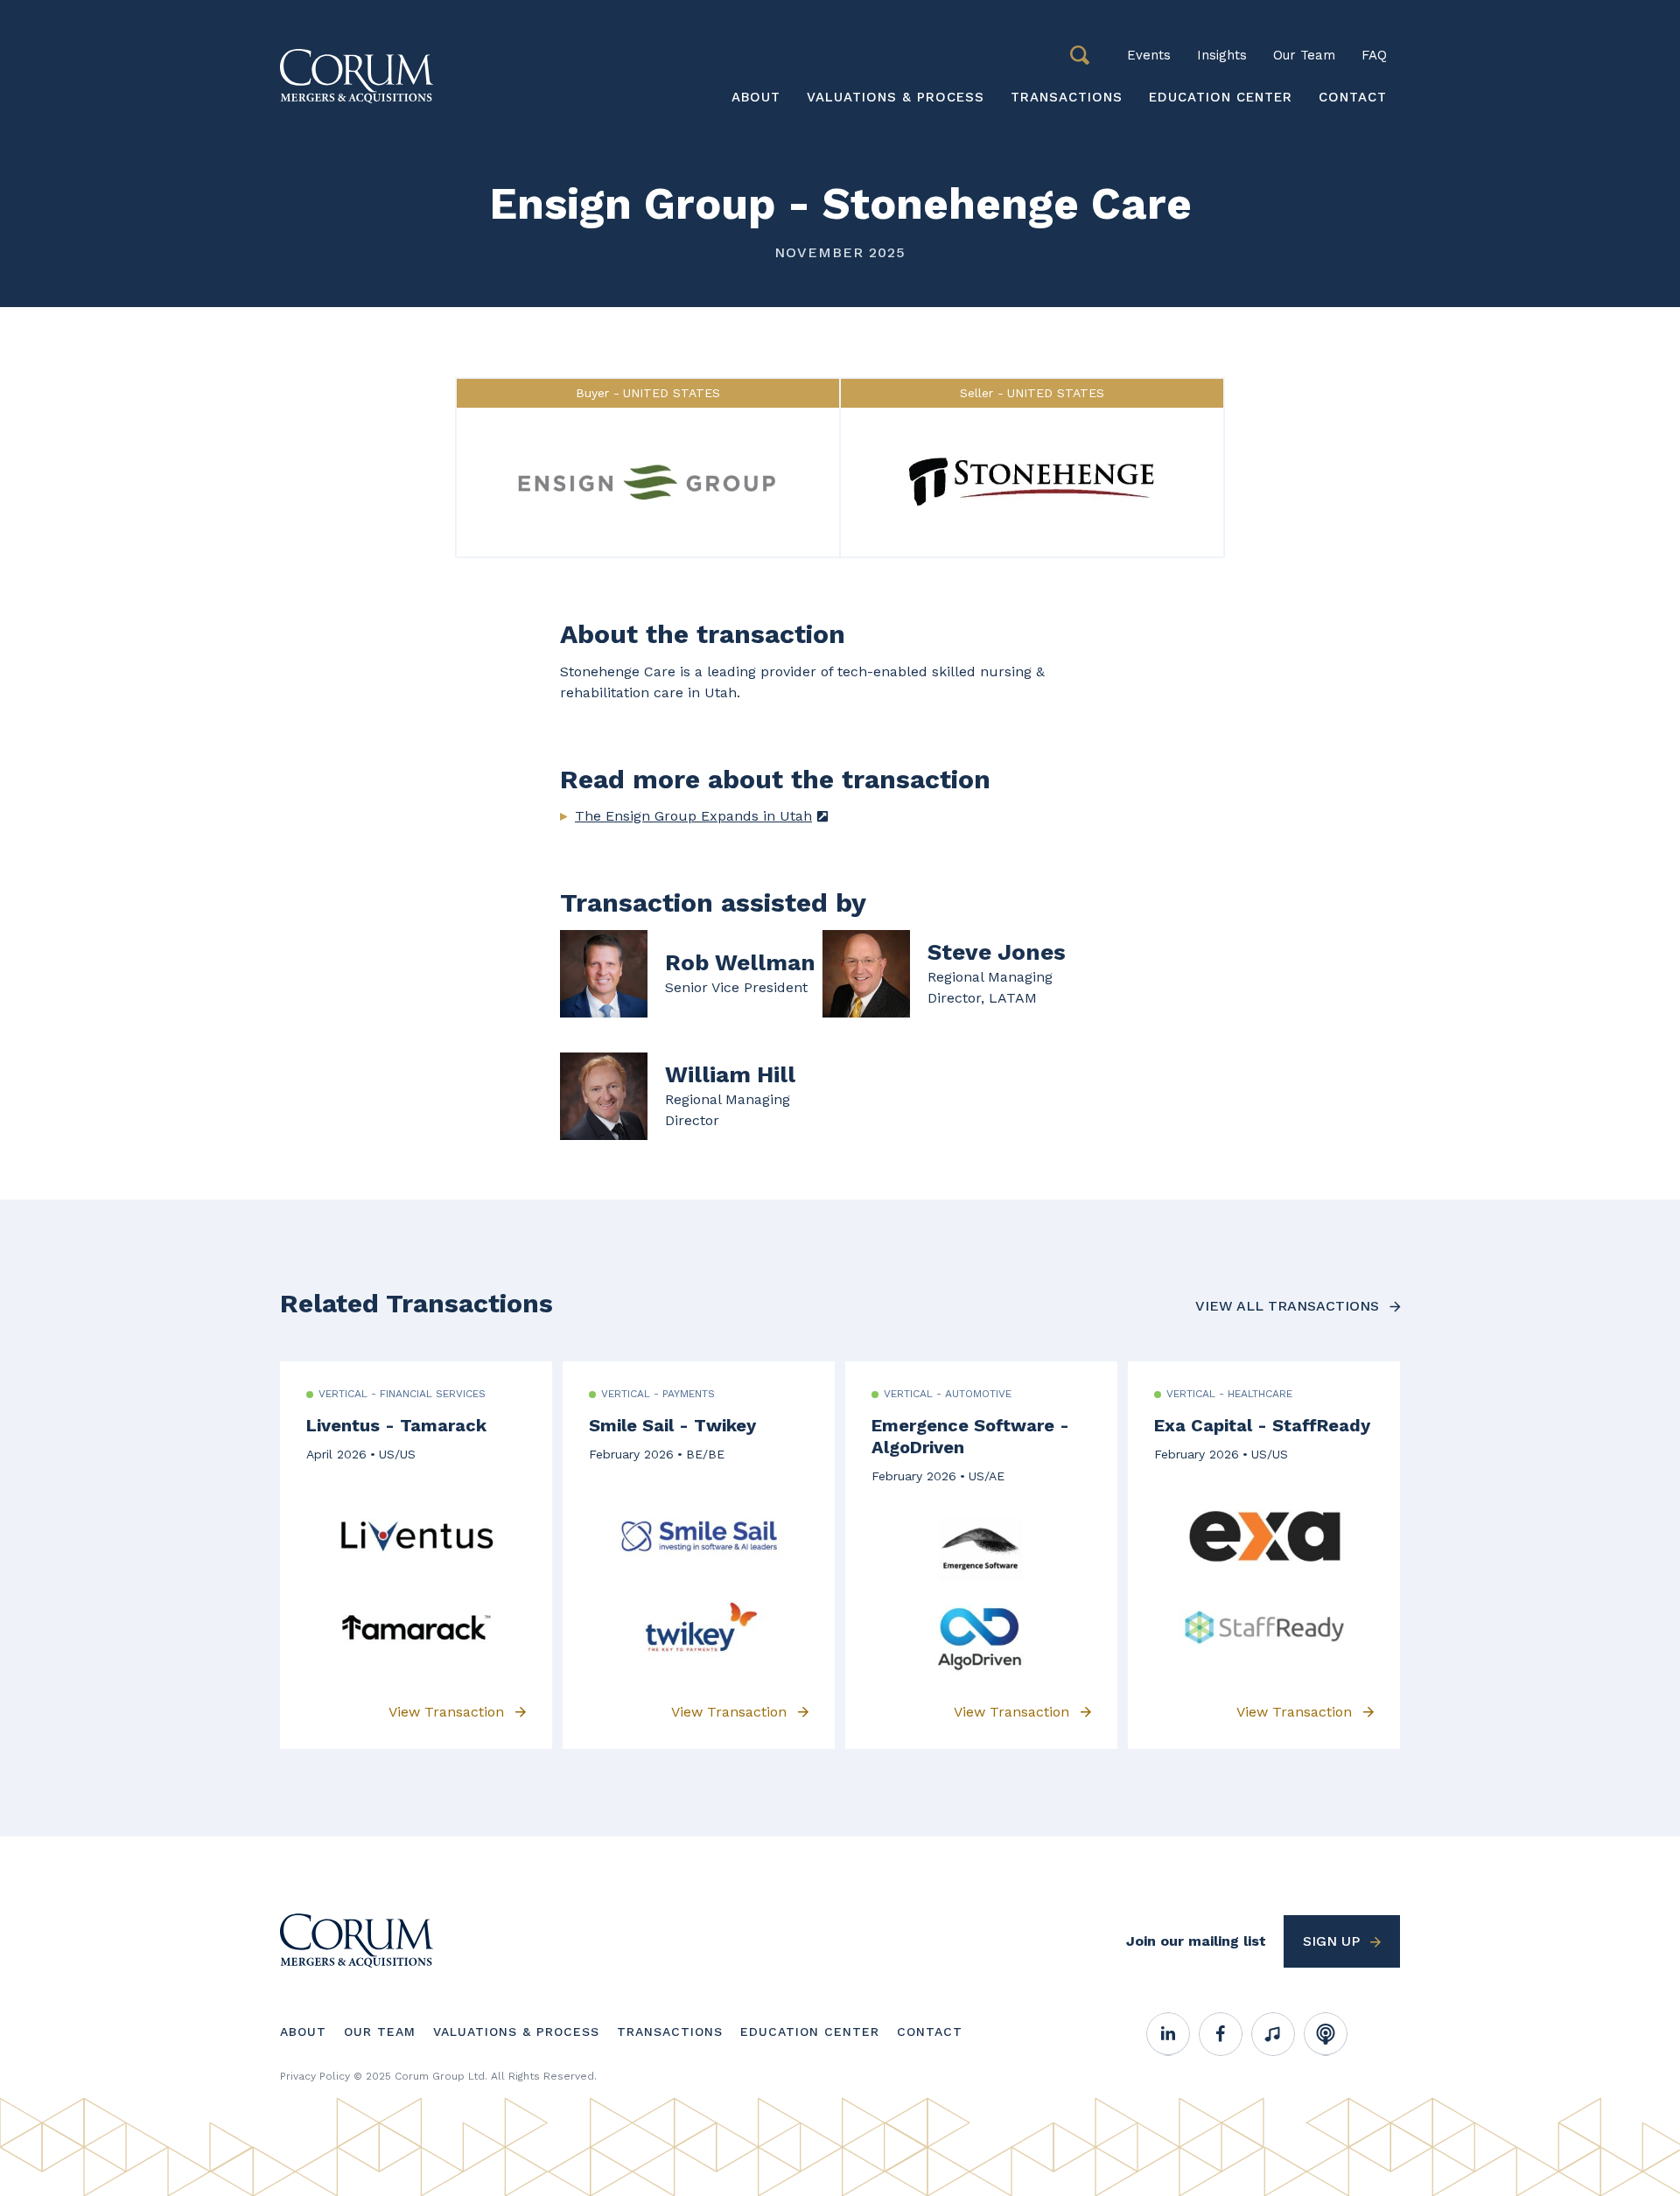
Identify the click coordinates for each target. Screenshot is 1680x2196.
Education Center (1221, 97)
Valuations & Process (896, 97)
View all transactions (1287, 1306)
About (756, 97)
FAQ (1374, 55)
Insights (1222, 55)
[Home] (357, 1939)
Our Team (1304, 55)
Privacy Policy (315, 2076)
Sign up (1331, 1941)
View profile (691, 974)
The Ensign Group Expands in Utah (693, 816)
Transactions (1067, 97)
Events (1149, 55)
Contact (1353, 97)
